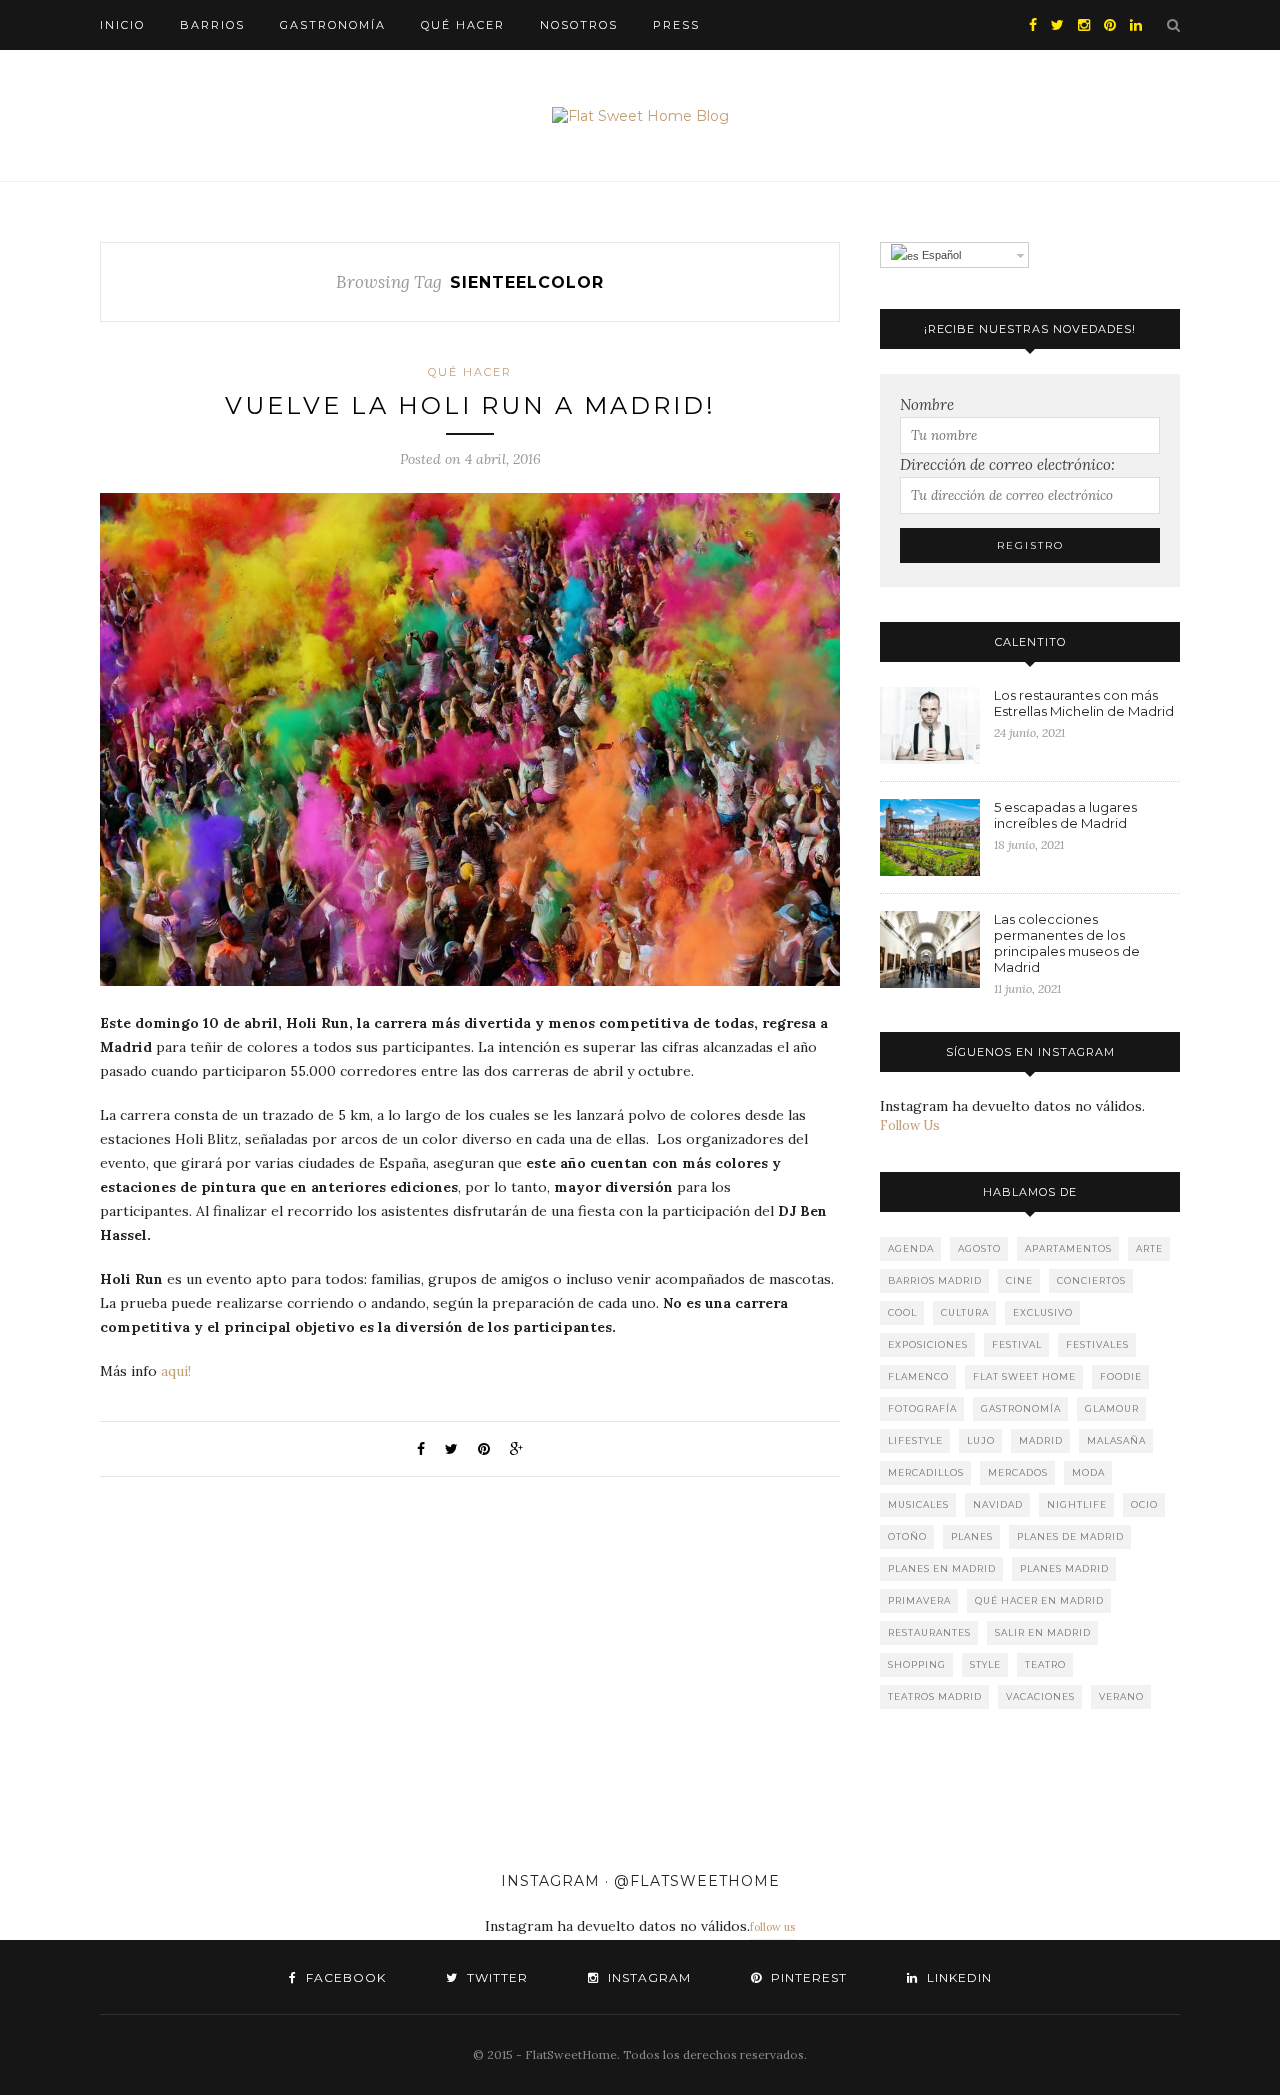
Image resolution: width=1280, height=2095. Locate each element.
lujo (981, 1440)
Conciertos (1091, 1280)
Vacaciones (1040, 1696)
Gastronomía (333, 25)
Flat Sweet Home (1024, 1376)
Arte (1149, 1248)
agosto (979, 1248)
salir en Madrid (1043, 1632)
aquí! (176, 1371)
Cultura (965, 1312)
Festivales (1097, 1344)
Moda (1088, 1472)
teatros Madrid (935, 1696)
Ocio (1144, 1504)
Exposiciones (928, 1344)
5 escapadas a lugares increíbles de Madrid (1065, 815)
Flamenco (918, 1376)
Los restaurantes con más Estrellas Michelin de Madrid (1084, 703)
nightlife (1077, 1504)
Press (676, 25)
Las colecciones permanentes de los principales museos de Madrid (1067, 943)
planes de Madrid (1070, 1536)
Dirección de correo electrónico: (1007, 464)
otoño (907, 1536)
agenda (911, 1248)
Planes (972, 1536)
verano (1121, 1696)
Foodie (1121, 1376)
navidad (998, 1504)
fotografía (922, 1408)
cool (902, 1312)
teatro (1045, 1664)
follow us (772, 1927)
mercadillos (926, 1472)
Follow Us (910, 1125)
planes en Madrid (942, 1568)
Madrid (1041, 1440)
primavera (919, 1600)
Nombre (927, 404)
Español (940, 255)
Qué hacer (463, 25)
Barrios (212, 25)
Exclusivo (1043, 1312)
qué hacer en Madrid (1039, 1600)
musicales (918, 1504)
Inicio (122, 25)
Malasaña (1116, 1440)
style (985, 1664)
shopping (917, 1664)
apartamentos (1068, 1248)
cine (1019, 1280)
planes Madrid (1064, 1568)
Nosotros (579, 25)
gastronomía (1021, 1408)
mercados (1018, 1472)
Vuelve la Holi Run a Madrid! (470, 405)
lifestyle (915, 1440)
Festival (1017, 1344)
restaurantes (929, 1632)
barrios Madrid (935, 1280)
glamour (1112, 1408)
